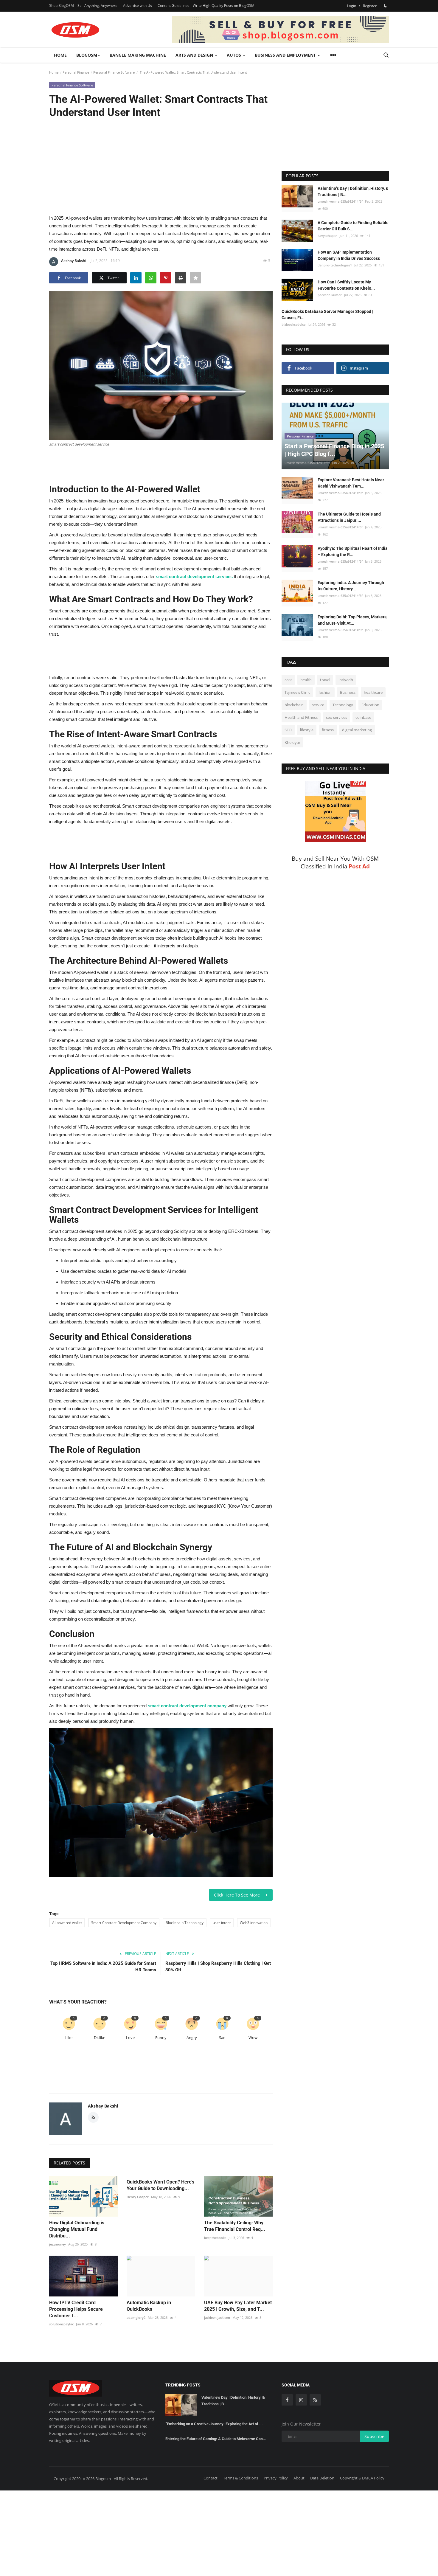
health (306, 680)
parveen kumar (330, 295)
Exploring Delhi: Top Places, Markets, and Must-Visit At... (352, 620)
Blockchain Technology (185, 1923)
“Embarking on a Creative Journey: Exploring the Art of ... (214, 2424)
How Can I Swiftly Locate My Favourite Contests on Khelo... (346, 285)
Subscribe (374, 2436)
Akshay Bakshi (74, 261)
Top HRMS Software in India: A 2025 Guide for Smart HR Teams (103, 1967)
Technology (343, 705)
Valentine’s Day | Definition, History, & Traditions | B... (353, 191)
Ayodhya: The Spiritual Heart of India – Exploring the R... (353, 551)
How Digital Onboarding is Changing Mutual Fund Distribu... (77, 2229)
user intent (222, 1923)
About (299, 2478)
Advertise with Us (138, 6)
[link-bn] (280, 30)
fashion (325, 692)
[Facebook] (287, 2400)
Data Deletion (322, 2478)
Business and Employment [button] (286, 55)
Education (370, 705)
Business (348, 692)
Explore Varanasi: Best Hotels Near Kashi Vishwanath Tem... (351, 483)
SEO (288, 730)
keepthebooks (215, 2238)
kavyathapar (327, 236)
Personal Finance (76, 72)
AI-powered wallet (67, 1923)
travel (325, 680)
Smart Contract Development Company (124, 1923)
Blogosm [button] (87, 55)
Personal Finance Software (114, 72)
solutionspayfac (61, 2324)
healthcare (373, 692)
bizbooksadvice (293, 324)
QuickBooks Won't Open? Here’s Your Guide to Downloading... (160, 2185)
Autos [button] (234, 55)
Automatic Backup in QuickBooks (149, 2306)
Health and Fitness (301, 717)
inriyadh (346, 680)
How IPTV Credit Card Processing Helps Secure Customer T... (76, 2309)
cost (288, 680)
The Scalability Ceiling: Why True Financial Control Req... (235, 2226)
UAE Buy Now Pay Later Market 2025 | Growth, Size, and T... (238, 2306)
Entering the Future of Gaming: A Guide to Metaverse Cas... (216, 2439)
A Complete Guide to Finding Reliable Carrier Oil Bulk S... (353, 226)
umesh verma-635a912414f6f (340, 201)
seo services (337, 717)
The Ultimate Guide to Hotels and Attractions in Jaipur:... (349, 517)
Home (60, 55)
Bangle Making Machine (138, 55)
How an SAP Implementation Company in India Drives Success (349, 255)
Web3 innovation (254, 1923)
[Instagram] (301, 2400)
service (318, 705)
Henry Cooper (138, 2197)
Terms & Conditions (241, 2478)
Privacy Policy (276, 2478)
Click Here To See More (239, 1895)
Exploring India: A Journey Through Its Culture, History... (351, 586)
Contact (211, 2478)
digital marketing (357, 730)
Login (352, 6)
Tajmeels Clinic (297, 692)
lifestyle (307, 730)
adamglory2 (136, 2317)
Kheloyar (292, 742)
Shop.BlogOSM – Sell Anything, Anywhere (83, 6)
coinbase (363, 717)
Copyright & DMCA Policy (362, 2478)
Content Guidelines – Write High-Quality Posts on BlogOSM (206, 6)
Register (370, 6)
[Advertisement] (161, 166)
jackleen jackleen (217, 2317)
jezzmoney (58, 2244)
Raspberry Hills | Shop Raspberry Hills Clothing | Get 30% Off (218, 1967)
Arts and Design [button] (195, 55)
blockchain (294, 705)
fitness (328, 730)
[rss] (315, 2400)
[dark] (386, 6)
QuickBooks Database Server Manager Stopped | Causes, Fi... (327, 315)
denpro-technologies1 (335, 265)
